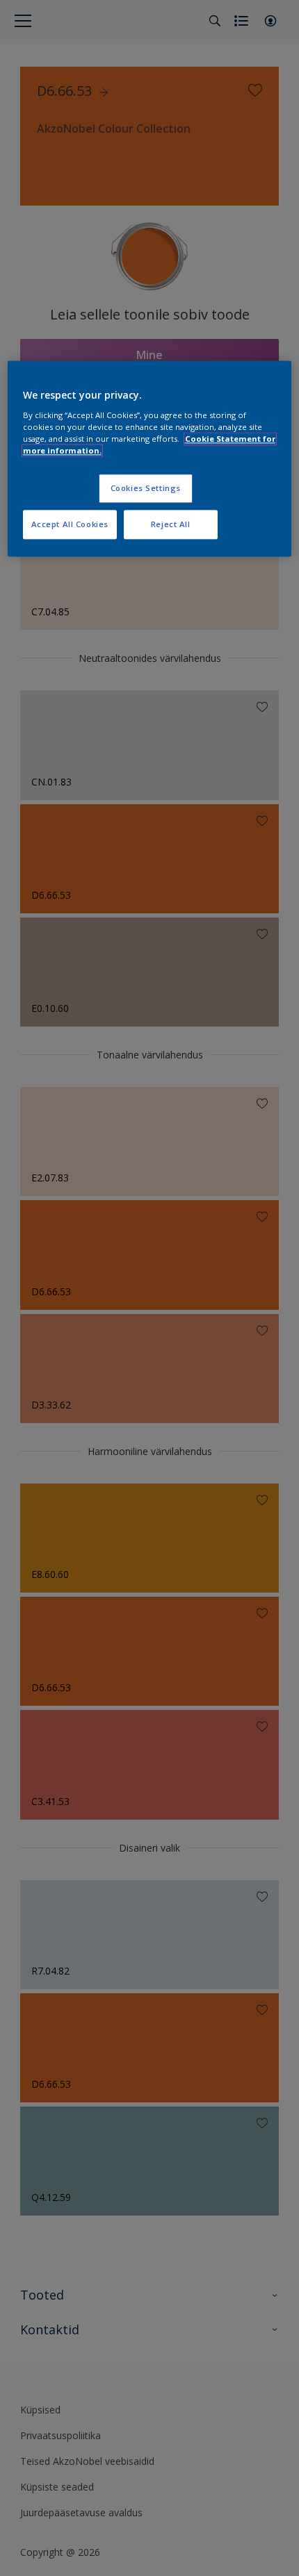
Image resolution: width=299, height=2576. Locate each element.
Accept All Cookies (70, 524)
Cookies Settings (146, 489)
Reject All (171, 524)
